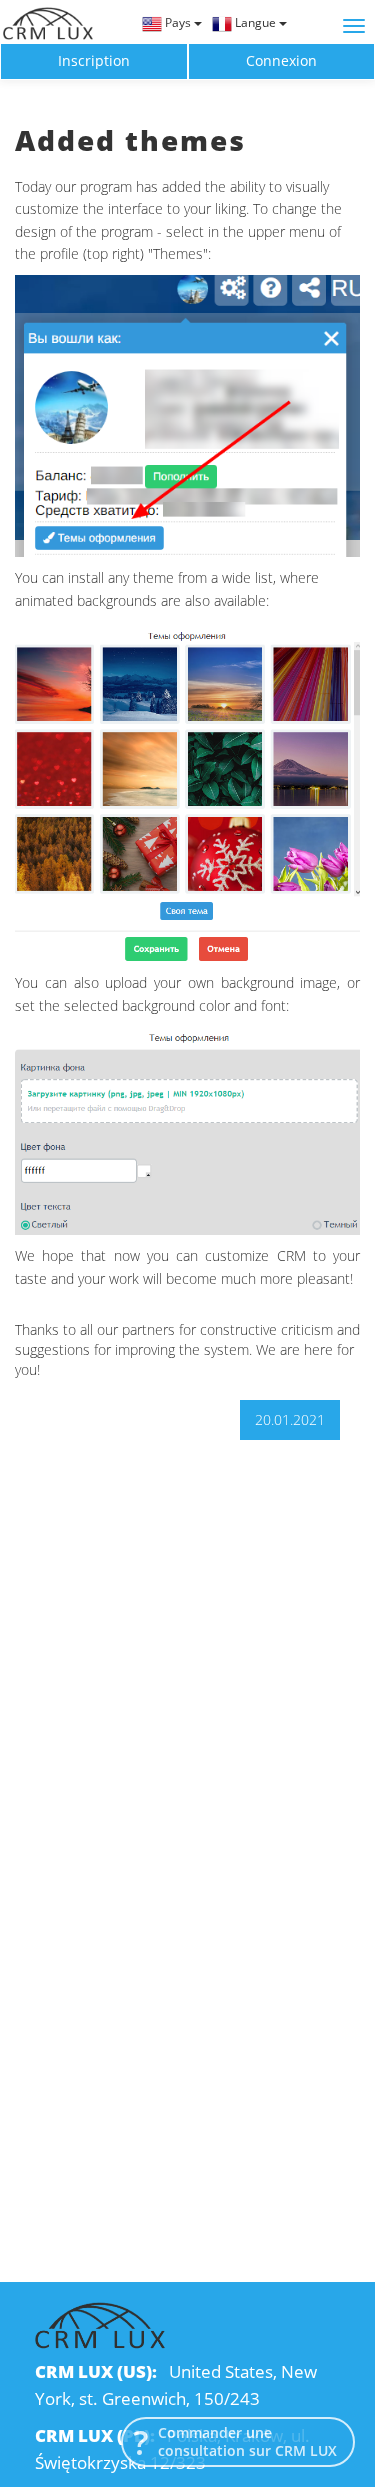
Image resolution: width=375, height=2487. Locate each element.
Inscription (94, 60)
